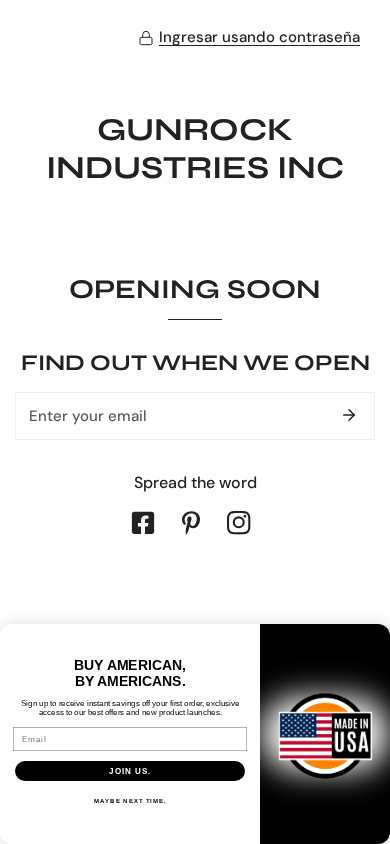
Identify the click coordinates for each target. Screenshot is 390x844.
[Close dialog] (377, 636)
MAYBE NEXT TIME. (130, 801)
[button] (249, 38)
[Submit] (349, 415)
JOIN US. (130, 771)
